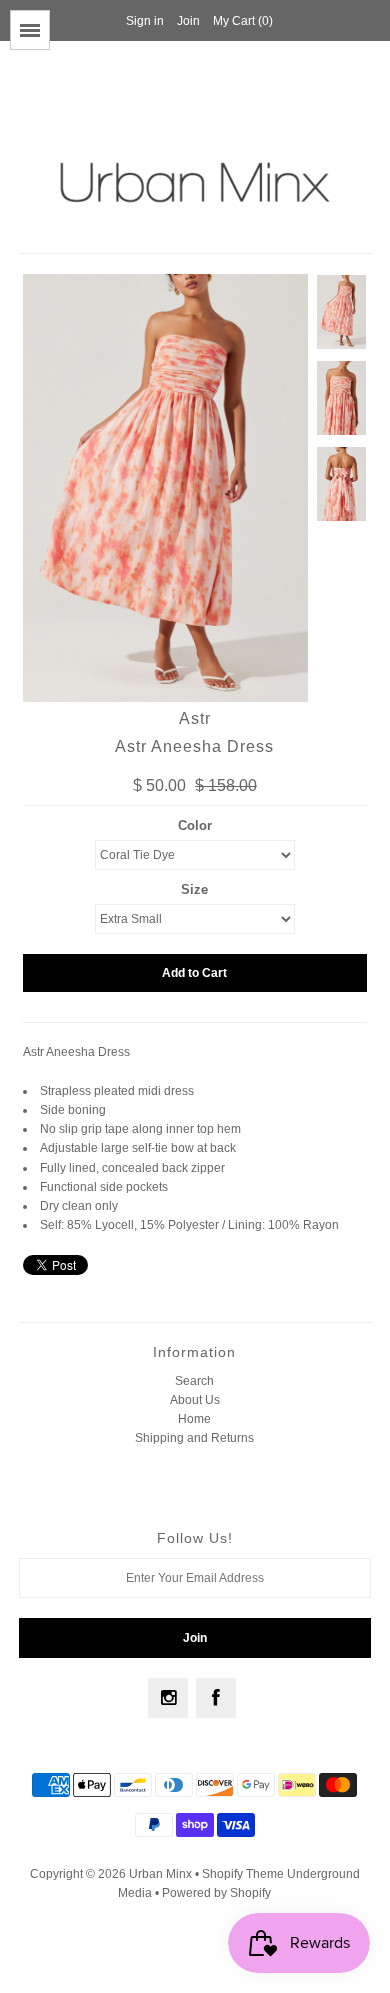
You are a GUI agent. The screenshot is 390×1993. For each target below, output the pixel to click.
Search (194, 1381)
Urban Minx (162, 1874)
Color (195, 825)
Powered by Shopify (216, 1893)
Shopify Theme (243, 1874)
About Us (195, 1400)
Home (194, 1419)
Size (194, 889)
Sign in (145, 21)
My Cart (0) (243, 21)
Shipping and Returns (194, 1438)
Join (188, 21)
